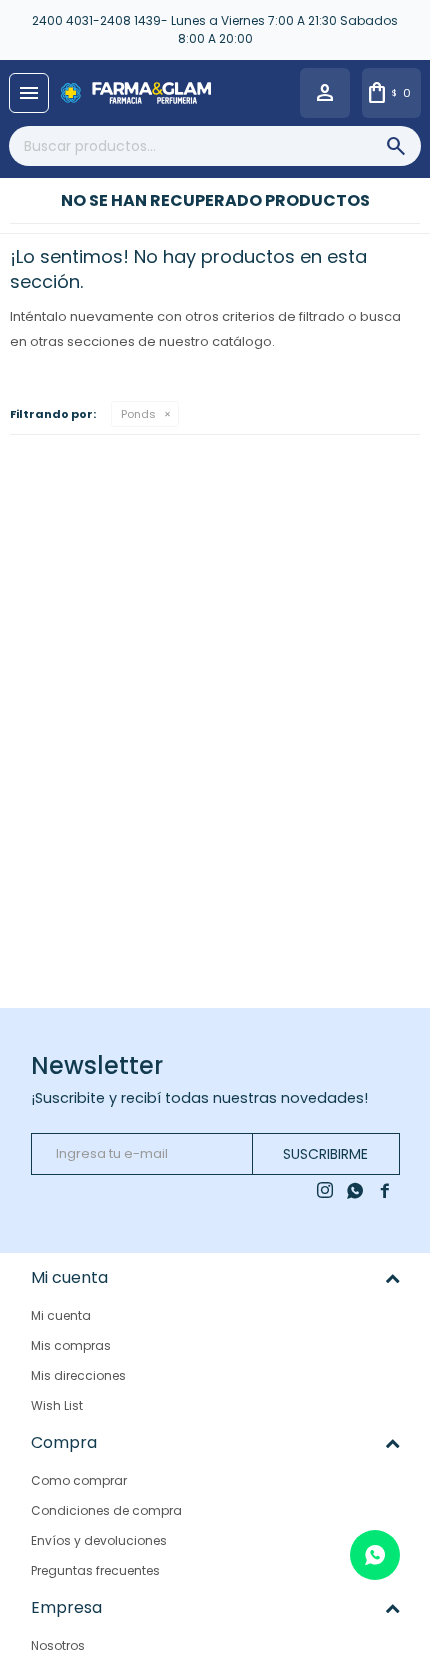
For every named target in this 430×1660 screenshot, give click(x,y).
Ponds (138, 414)
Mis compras (71, 1345)
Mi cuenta (61, 1315)
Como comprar (79, 1480)
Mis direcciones (78, 1375)
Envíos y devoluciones (99, 1540)
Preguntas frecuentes (95, 1570)
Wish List (57, 1405)
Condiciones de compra (106, 1510)
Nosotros (58, 1645)
